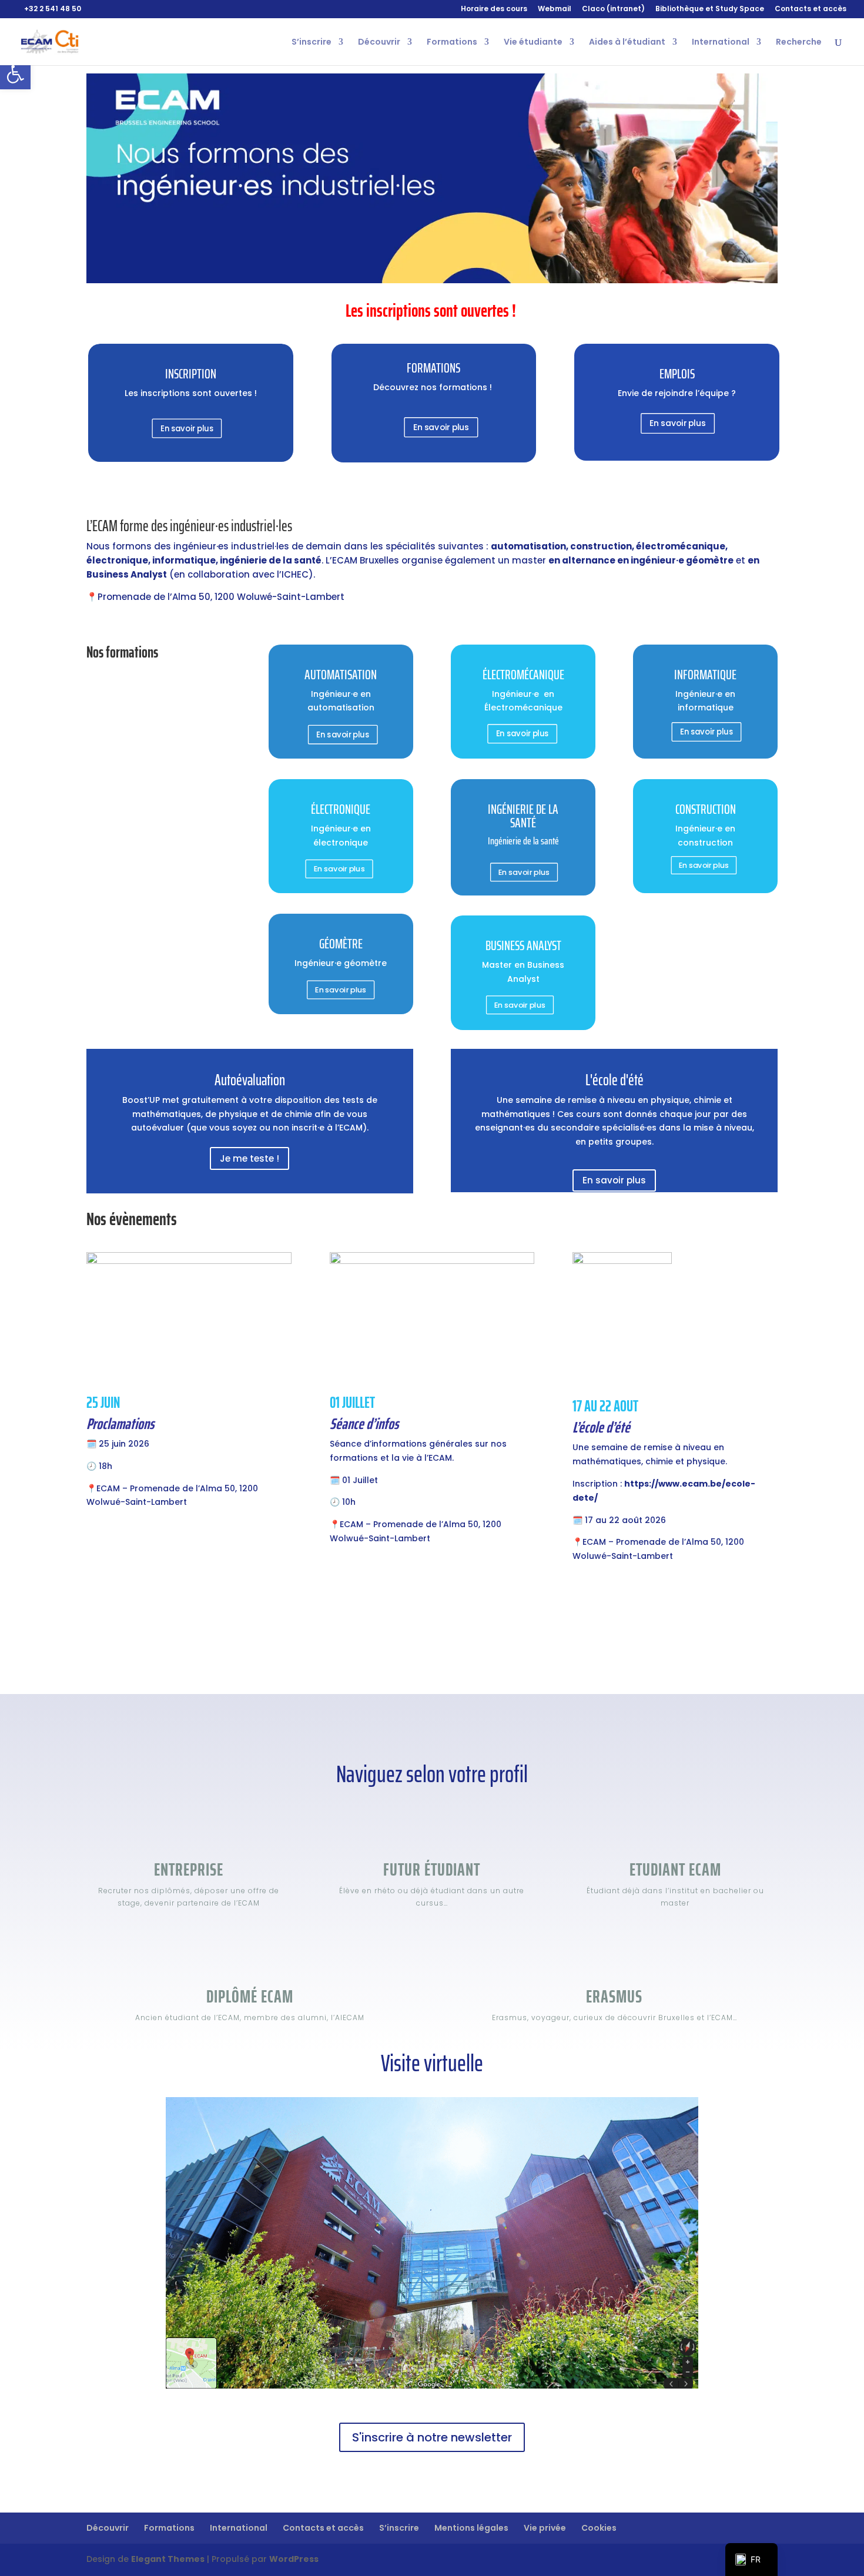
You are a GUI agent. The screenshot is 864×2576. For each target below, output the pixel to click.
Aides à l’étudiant (627, 43)
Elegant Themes (168, 2559)
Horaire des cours (494, 9)
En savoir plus (187, 428)
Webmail (555, 9)
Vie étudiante (533, 43)
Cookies (599, 2528)
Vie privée (545, 2528)
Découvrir (379, 43)
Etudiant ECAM (675, 1869)
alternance (589, 560)
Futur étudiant (432, 1869)
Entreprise (189, 1869)
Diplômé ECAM (250, 1996)
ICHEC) (297, 574)
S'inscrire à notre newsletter (432, 2437)
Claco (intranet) (613, 9)
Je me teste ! (250, 1158)
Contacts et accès (811, 9)
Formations (452, 43)
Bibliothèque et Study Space (710, 9)
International (721, 43)
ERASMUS (614, 1996)
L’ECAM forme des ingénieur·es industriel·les (189, 526)
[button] (15, 74)
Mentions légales (471, 2528)
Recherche (799, 43)
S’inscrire (312, 43)
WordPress (294, 2559)
